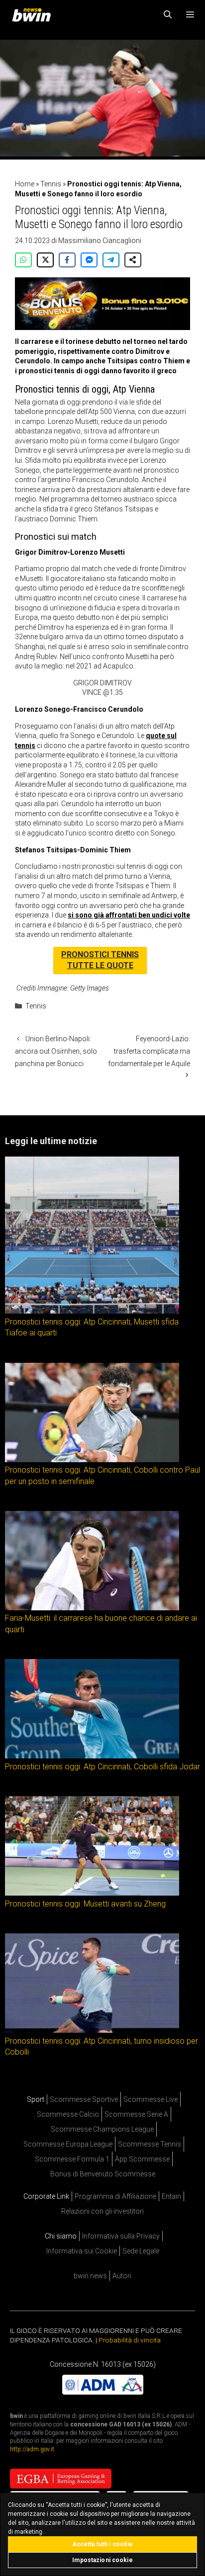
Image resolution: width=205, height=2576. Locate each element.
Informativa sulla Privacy (121, 2236)
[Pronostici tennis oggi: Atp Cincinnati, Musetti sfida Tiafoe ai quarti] (92, 1311)
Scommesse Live (151, 2099)
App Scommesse (142, 2159)
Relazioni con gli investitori (102, 2211)
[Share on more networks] (133, 260)
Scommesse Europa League (68, 2144)
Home (25, 184)
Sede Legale (141, 2251)
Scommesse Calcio (68, 2114)
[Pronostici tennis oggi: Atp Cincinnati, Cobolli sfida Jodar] (92, 1756)
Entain (171, 2196)
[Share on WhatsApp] (23, 260)
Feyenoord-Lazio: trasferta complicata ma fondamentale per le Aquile (149, 1051)
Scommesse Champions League (102, 2129)
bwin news (90, 2276)
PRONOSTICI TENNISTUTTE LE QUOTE (100, 960)
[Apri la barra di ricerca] (168, 15)
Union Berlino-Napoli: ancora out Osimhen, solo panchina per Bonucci (56, 1051)
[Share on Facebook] (67, 260)
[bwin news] (34, 15)
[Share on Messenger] (89, 260)
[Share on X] (45, 260)
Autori (122, 2276)
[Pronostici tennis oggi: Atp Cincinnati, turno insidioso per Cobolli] (92, 2030)
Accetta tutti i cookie (103, 2544)
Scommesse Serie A (136, 2114)
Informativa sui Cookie (82, 2251)
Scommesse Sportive (84, 2099)
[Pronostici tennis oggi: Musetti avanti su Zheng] (92, 1893)
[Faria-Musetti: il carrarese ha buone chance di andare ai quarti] (92, 1608)
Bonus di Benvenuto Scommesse (103, 2174)
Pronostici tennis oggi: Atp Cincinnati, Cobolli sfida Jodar (102, 1767)
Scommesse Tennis (150, 2144)
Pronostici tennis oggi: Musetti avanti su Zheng (85, 1904)
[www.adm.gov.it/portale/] (103, 2392)
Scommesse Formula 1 (72, 2159)
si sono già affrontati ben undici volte (129, 915)
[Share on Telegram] (111, 260)
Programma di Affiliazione (115, 2196)
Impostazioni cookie (102, 2560)
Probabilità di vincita (130, 2340)
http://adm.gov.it (32, 2449)
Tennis (51, 184)
